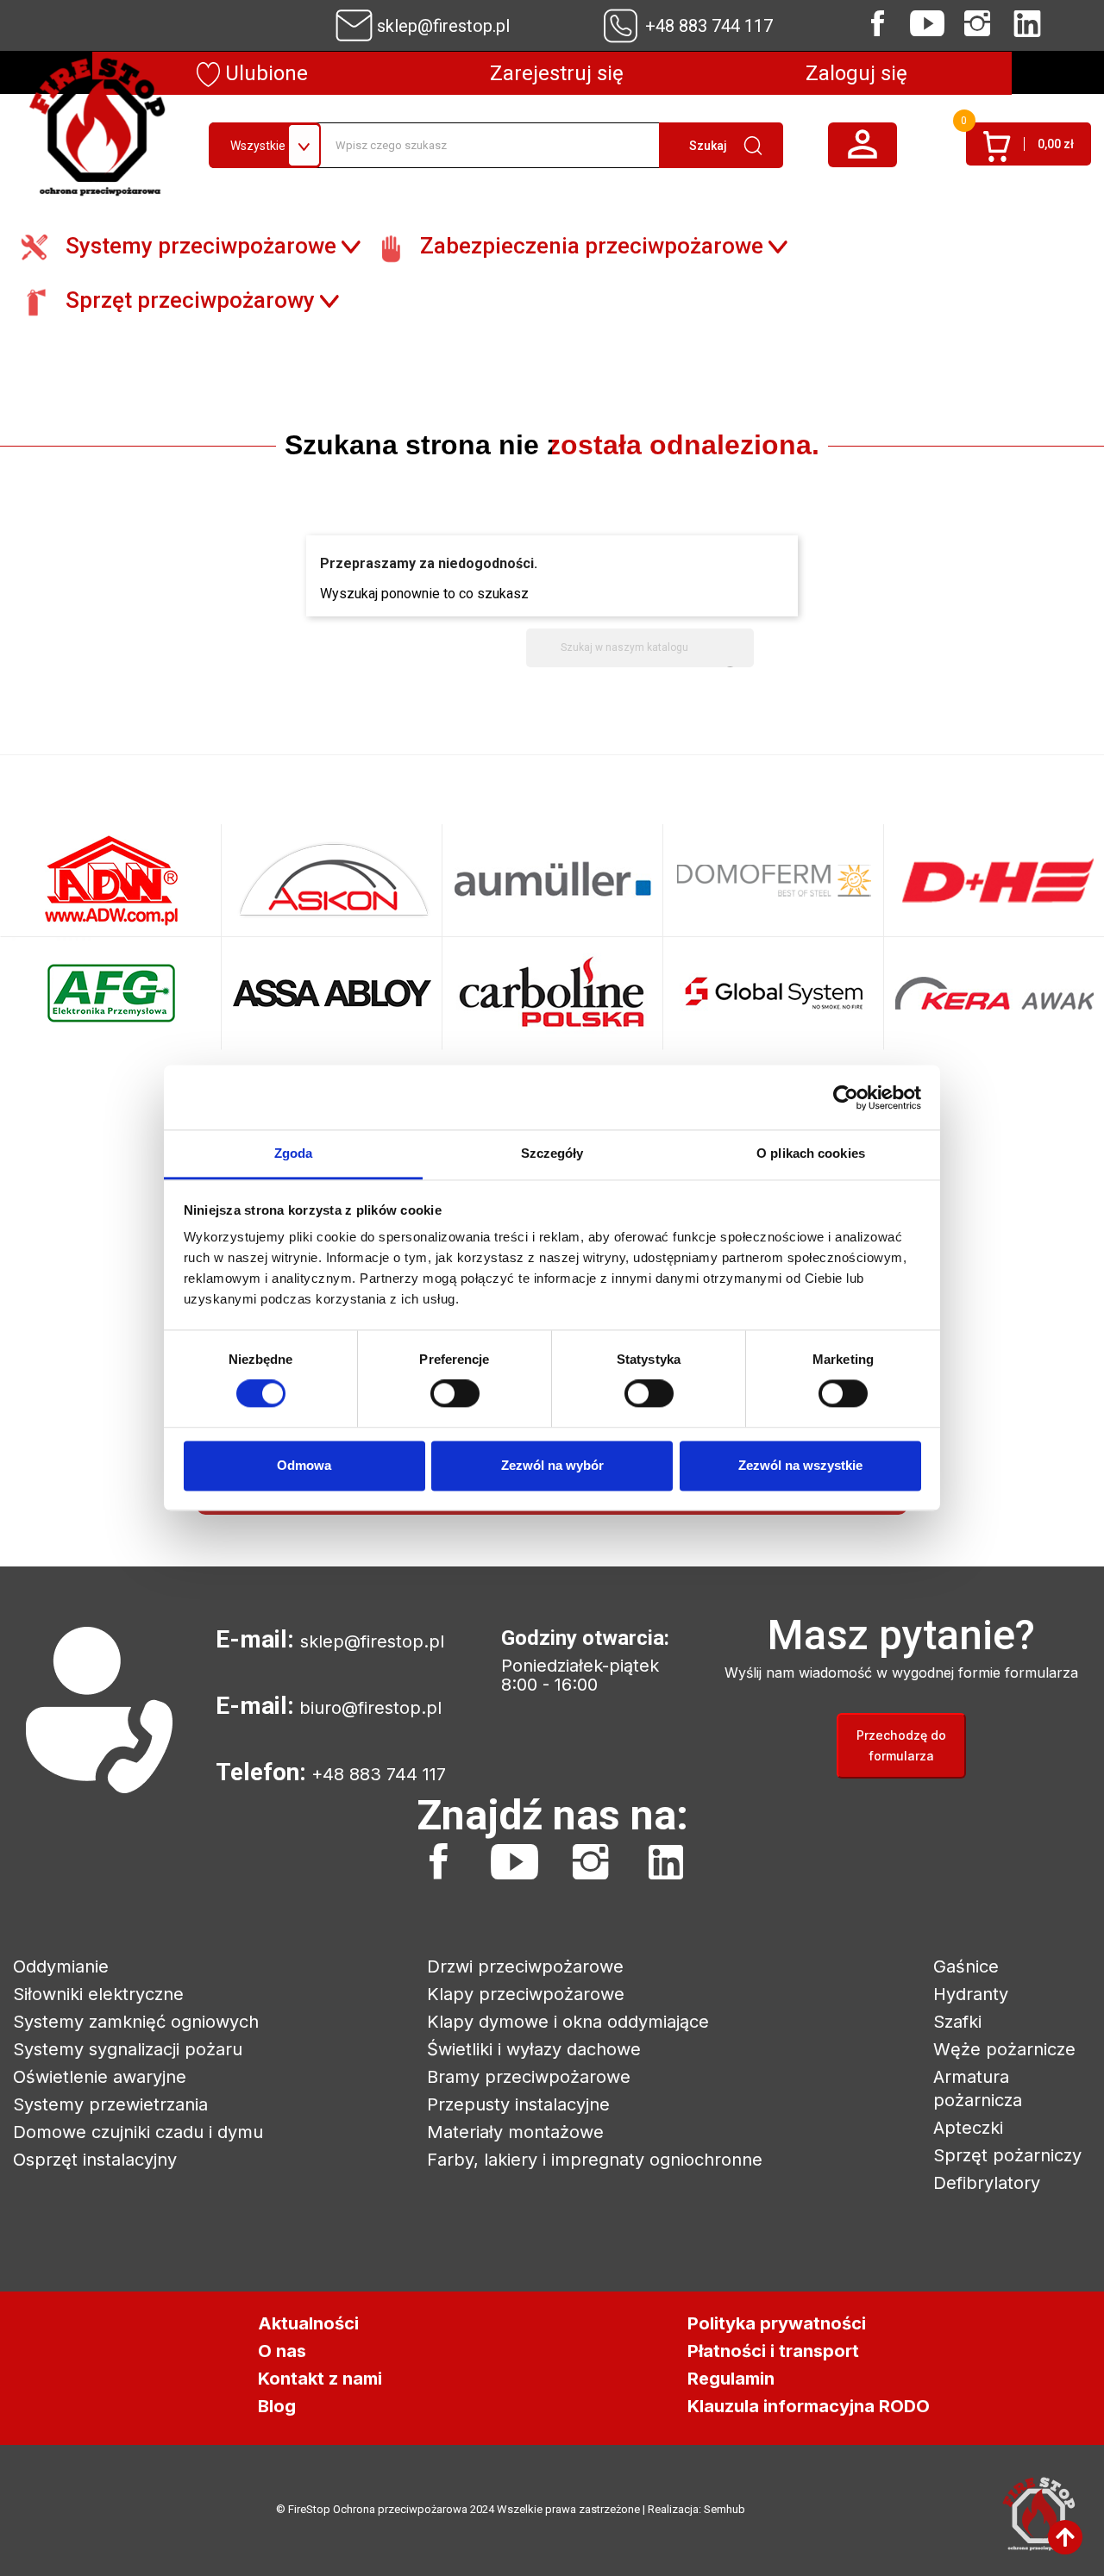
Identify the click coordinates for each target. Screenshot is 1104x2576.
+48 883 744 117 (709, 26)
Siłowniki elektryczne (98, 1994)
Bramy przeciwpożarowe (529, 2077)
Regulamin (731, 2379)
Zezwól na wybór (552, 1465)
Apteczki (968, 2128)
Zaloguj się (856, 73)
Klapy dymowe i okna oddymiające (568, 2022)
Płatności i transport (773, 2351)
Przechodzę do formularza (901, 1745)
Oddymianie (61, 1966)
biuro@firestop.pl (370, 1708)
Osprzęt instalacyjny (95, 2160)
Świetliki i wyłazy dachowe (534, 2049)
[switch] (455, 1394)
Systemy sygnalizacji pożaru (128, 2049)
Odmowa (304, 1465)
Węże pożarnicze (1004, 2049)
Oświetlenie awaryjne (100, 2077)
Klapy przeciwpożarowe (526, 1994)
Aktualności (308, 2323)
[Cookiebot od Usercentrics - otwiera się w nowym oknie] (846, 1097)
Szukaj (708, 146)
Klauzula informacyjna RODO (809, 2406)
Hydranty (971, 1994)
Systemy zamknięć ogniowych (136, 2022)
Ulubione (264, 73)
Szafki (957, 2022)
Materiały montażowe (515, 2132)
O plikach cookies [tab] (811, 1153)
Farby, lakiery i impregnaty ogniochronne (595, 2160)
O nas (282, 2351)
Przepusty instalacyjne (518, 2104)
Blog (277, 2406)
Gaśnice (966, 1966)
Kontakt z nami (320, 2379)
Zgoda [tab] (294, 1153)
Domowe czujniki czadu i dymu (138, 2132)
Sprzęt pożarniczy (1007, 2155)
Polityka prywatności (777, 2323)
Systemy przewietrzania (110, 2104)
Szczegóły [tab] (552, 1153)
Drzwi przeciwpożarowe (525, 1966)
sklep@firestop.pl (443, 26)
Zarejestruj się (557, 73)
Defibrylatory (987, 2183)
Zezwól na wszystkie (800, 1465)
